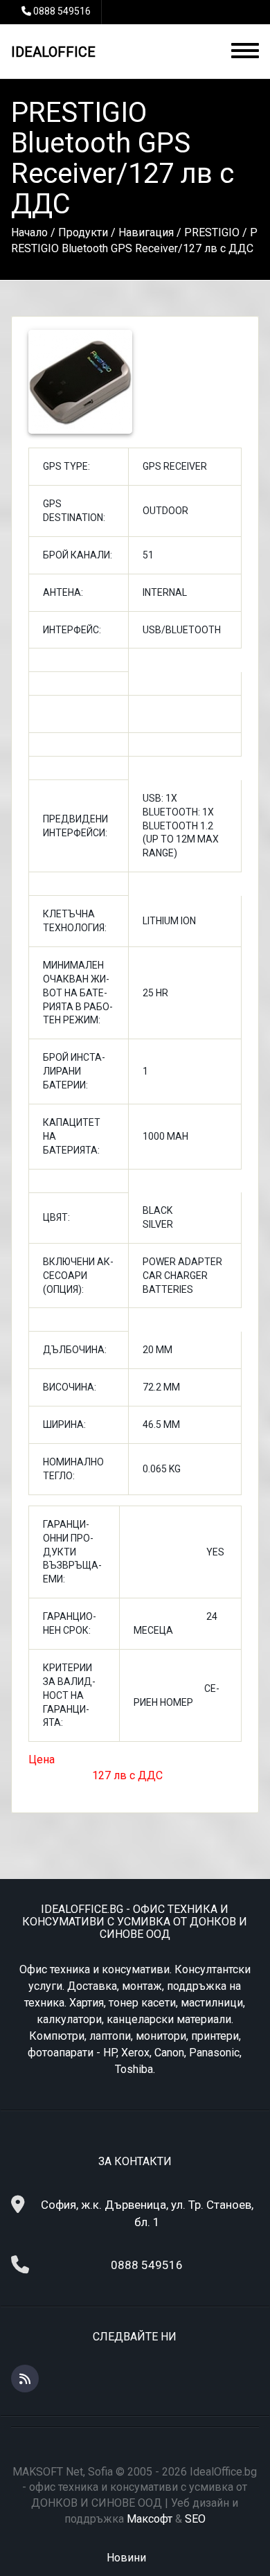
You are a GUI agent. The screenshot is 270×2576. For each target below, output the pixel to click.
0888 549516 (62, 11)
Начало (29, 232)
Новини (126, 2558)
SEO (195, 2519)
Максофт (150, 2519)
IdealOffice (53, 52)
